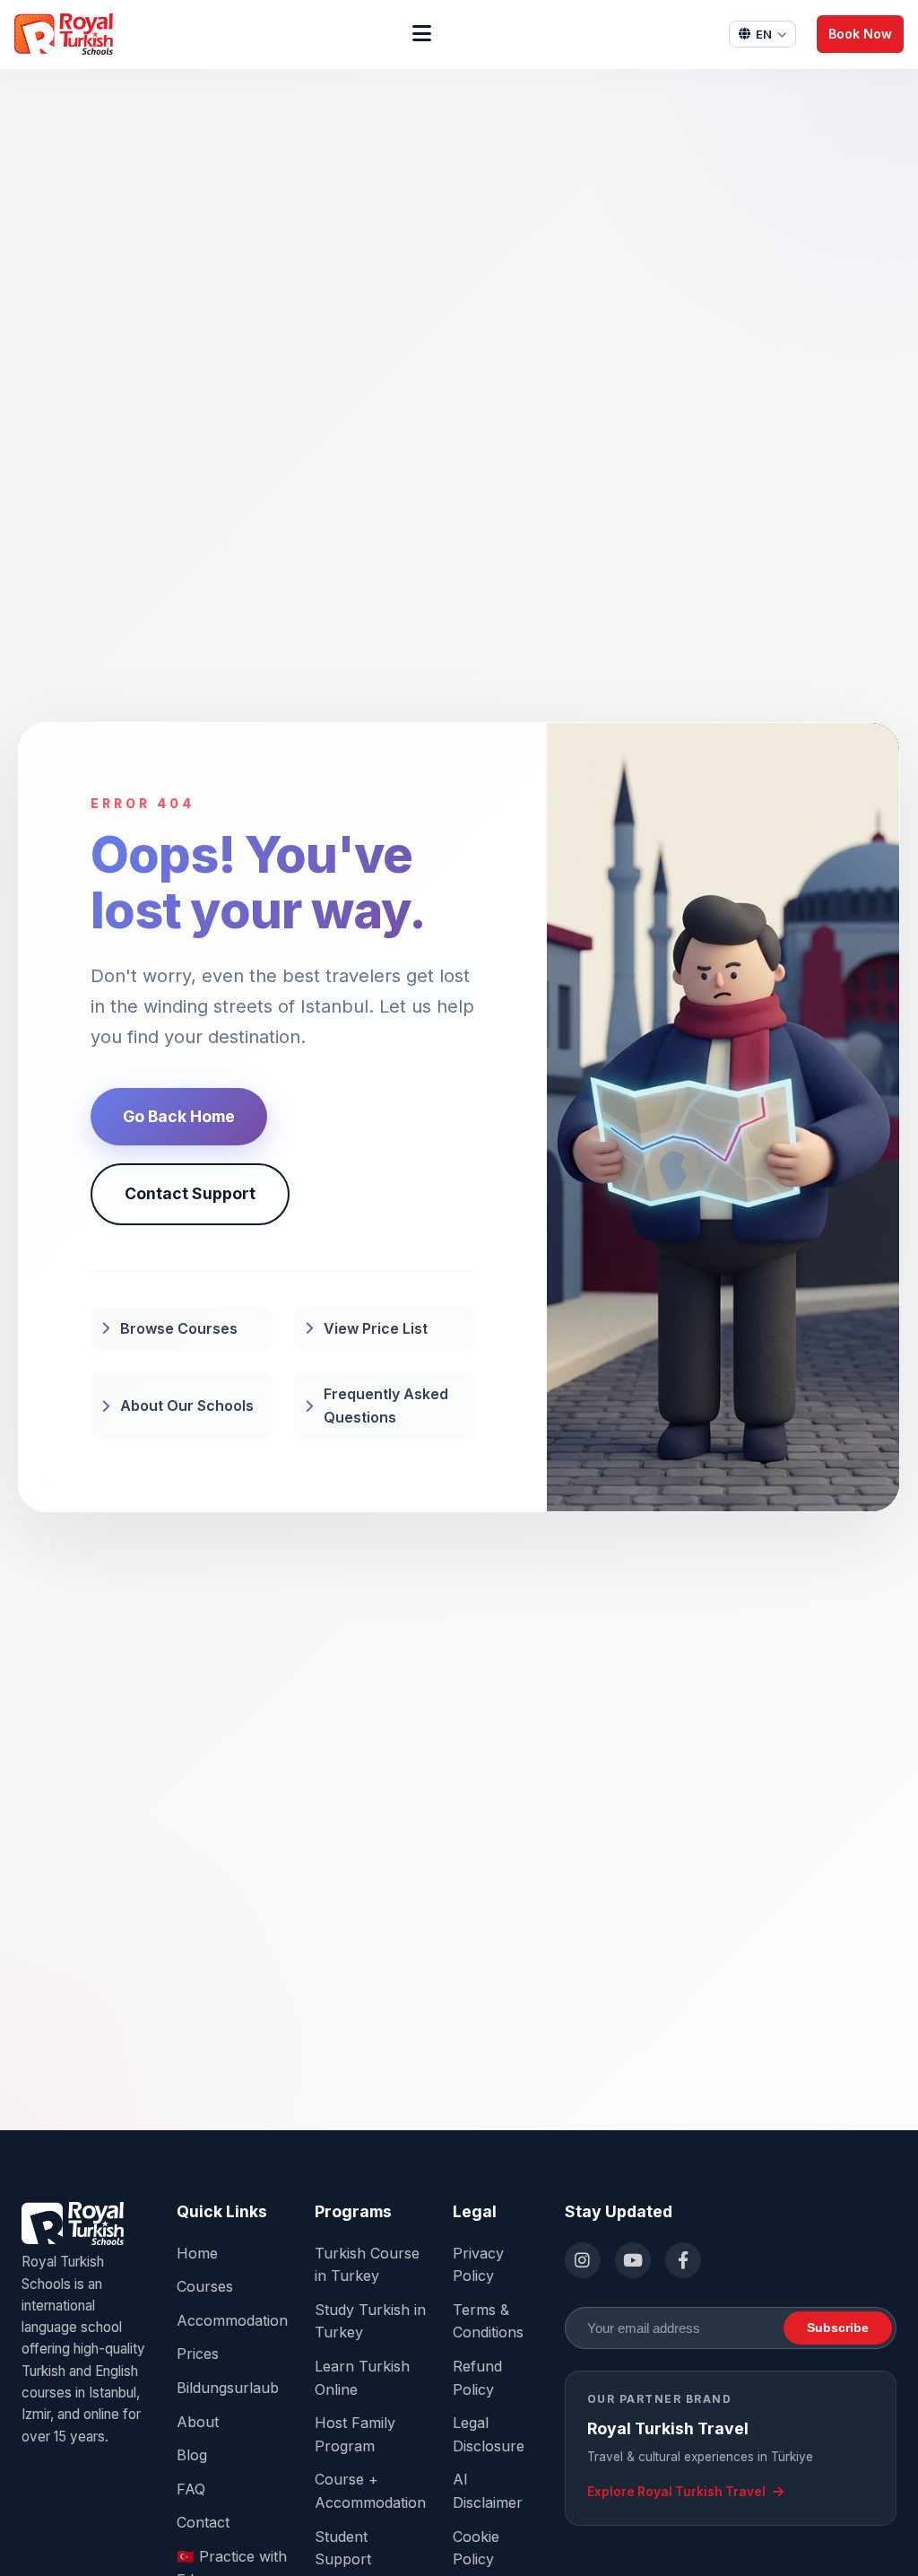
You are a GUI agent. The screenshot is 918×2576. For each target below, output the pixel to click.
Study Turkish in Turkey (370, 2321)
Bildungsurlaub (228, 2388)
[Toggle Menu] (422, 34)
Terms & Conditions (488, 2321)
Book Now (860, 34)
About (198, 2422)
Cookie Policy (476, 2548)
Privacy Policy (478, 2265)
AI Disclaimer (488, 2491)
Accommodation (232, 2320)
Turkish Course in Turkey (367, 2265)
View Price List (376, 1328)
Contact (203, 2522)
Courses (205, 2286)
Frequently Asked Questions (386, 1405)
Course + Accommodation (370, 2491)
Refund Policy (477, 2378)
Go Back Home (179, 1116)
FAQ (191, 2489)
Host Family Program (355, 2434)
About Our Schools (187, 1405)
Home (197, 2253)
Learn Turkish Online (362, 2378)
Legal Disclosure (489, 2434)
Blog (192, 2455)
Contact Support (190, 1193)
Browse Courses (179, 1328)
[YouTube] (633, 2260)
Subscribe (838, 2328)
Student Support (343, 2548)
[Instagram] (583, 2260)
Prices (198, 2354)
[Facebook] (683, 2260)
